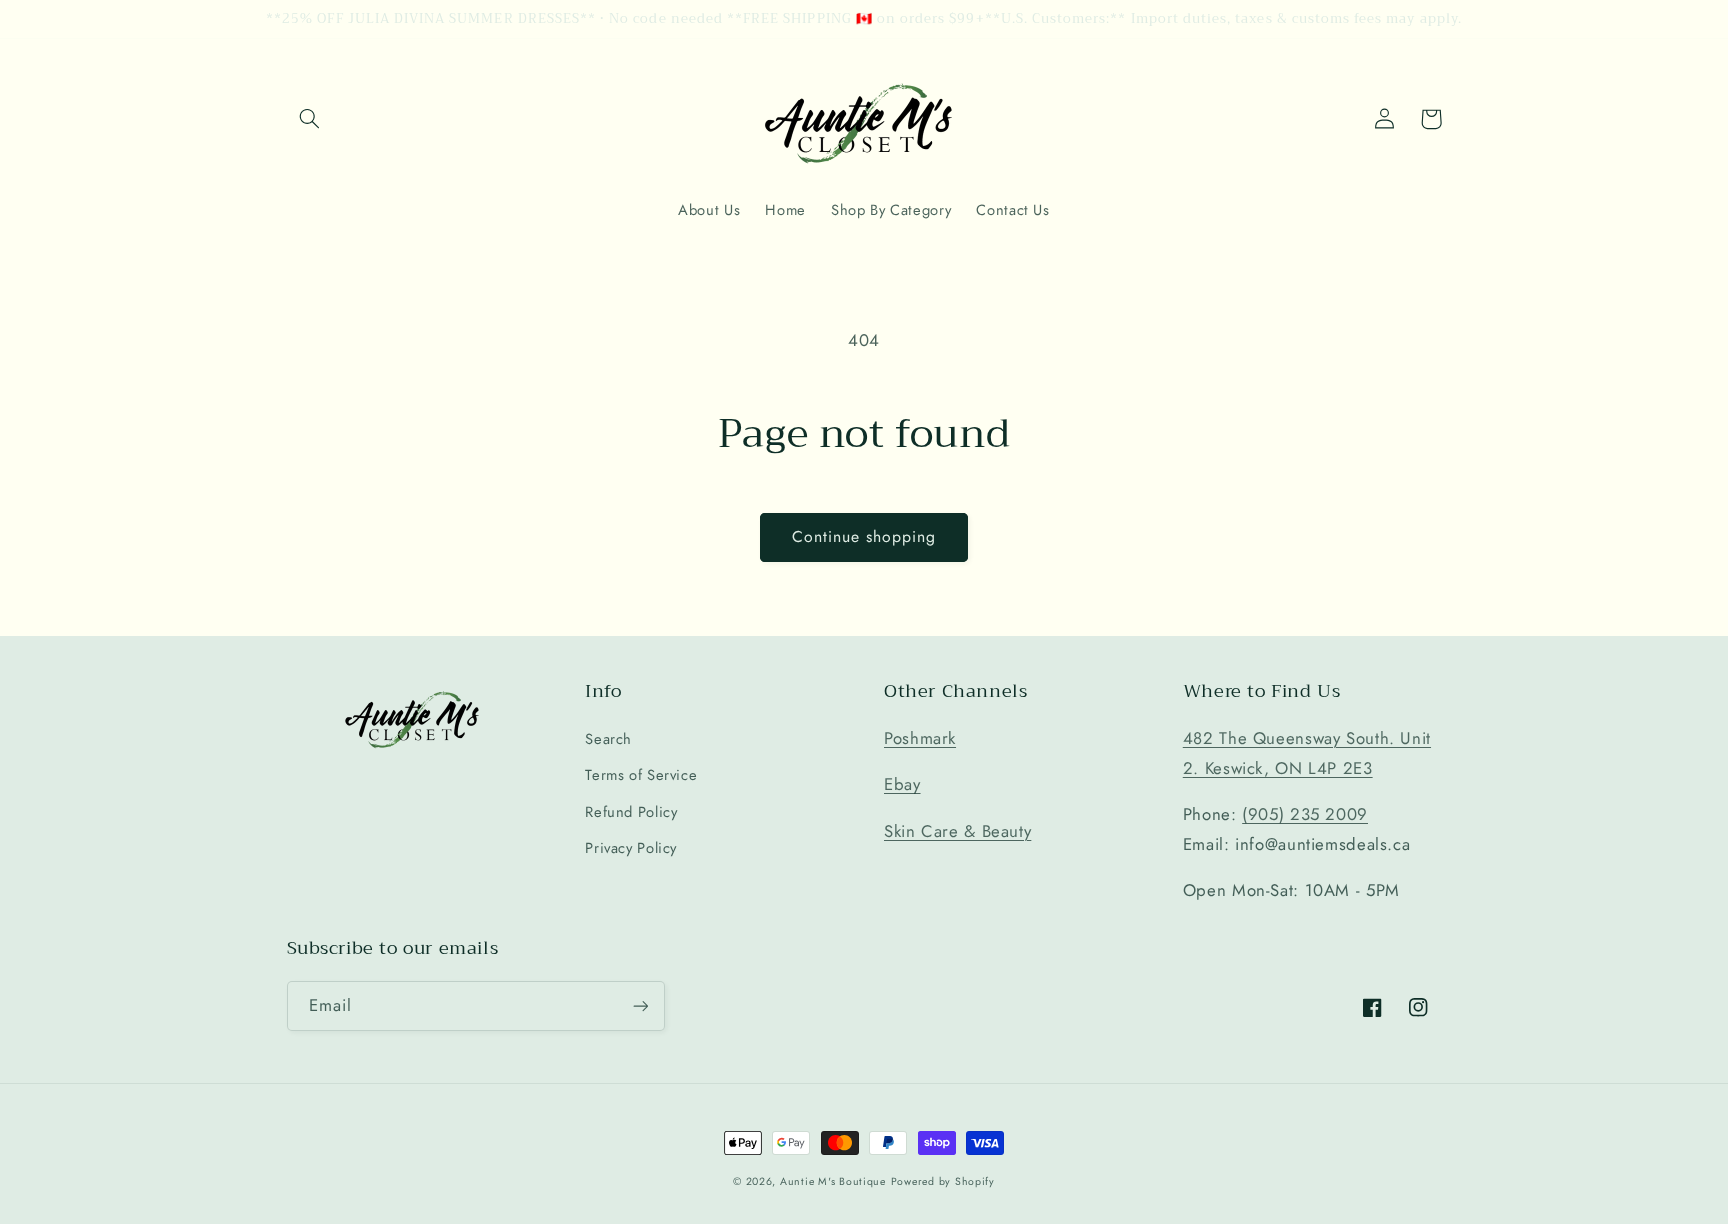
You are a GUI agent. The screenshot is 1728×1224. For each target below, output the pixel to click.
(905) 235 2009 (1305, 814)
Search (608, 739)
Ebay (902, 784)
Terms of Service (641, 775)
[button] (310, 119)
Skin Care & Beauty (957, 831)
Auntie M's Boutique (833, 1181)
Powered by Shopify (943, 1181)
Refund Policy (631, 812)
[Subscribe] (640, 1005)
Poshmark (920, 738)
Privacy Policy (631, 848)
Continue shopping (864, 536)
